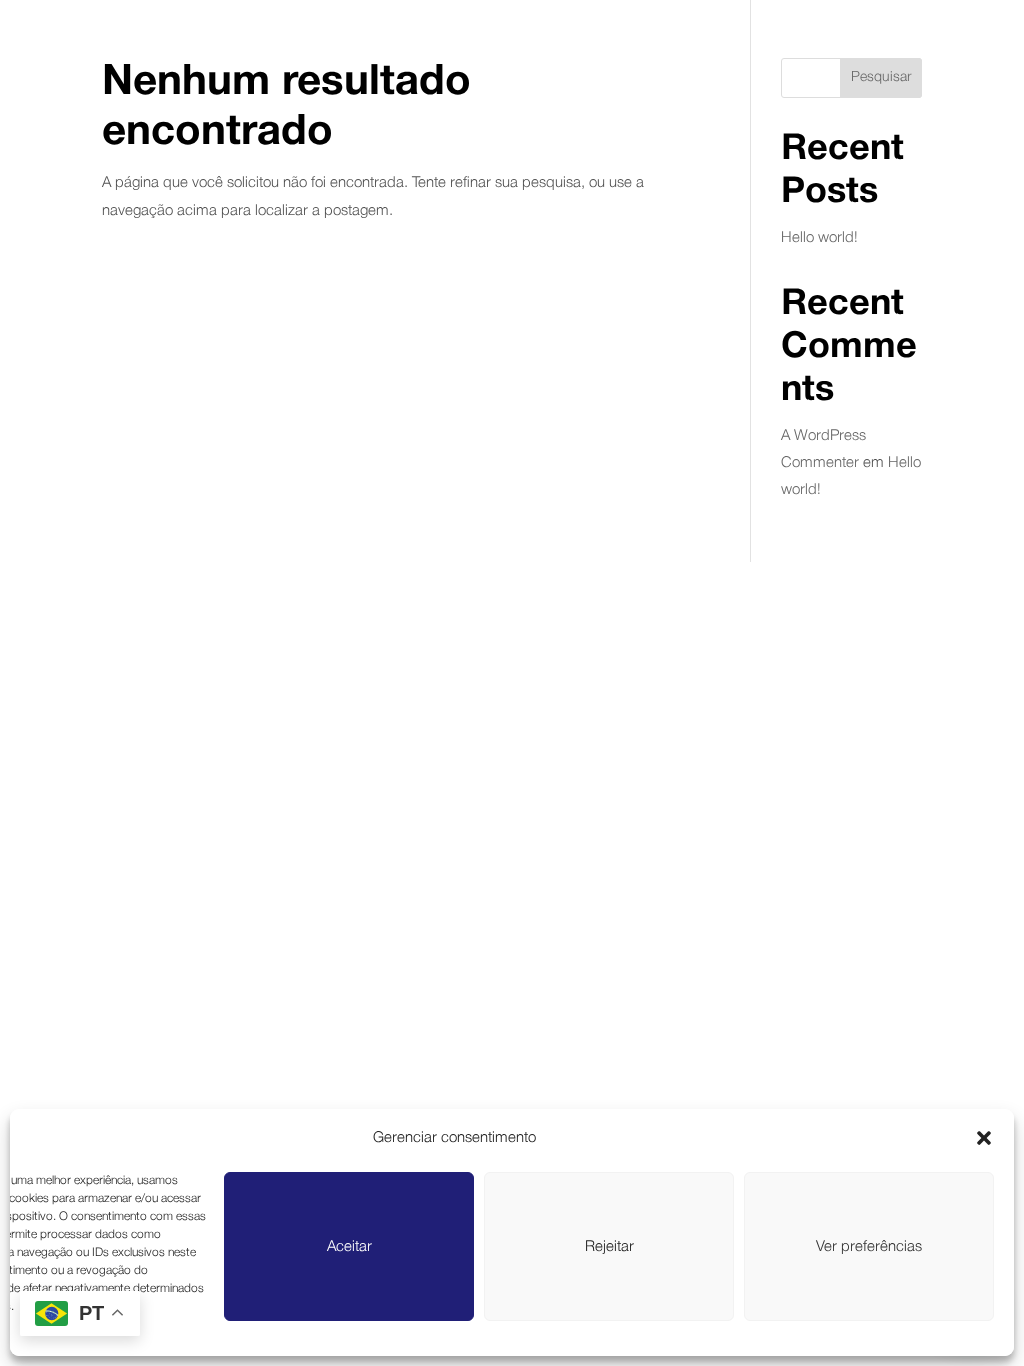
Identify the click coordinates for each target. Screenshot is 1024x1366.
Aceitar (349, 1247)
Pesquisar (881, 77)
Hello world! (819, 238)
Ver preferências (869, 1247)
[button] (984, 1138)
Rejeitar (609, 1247)
